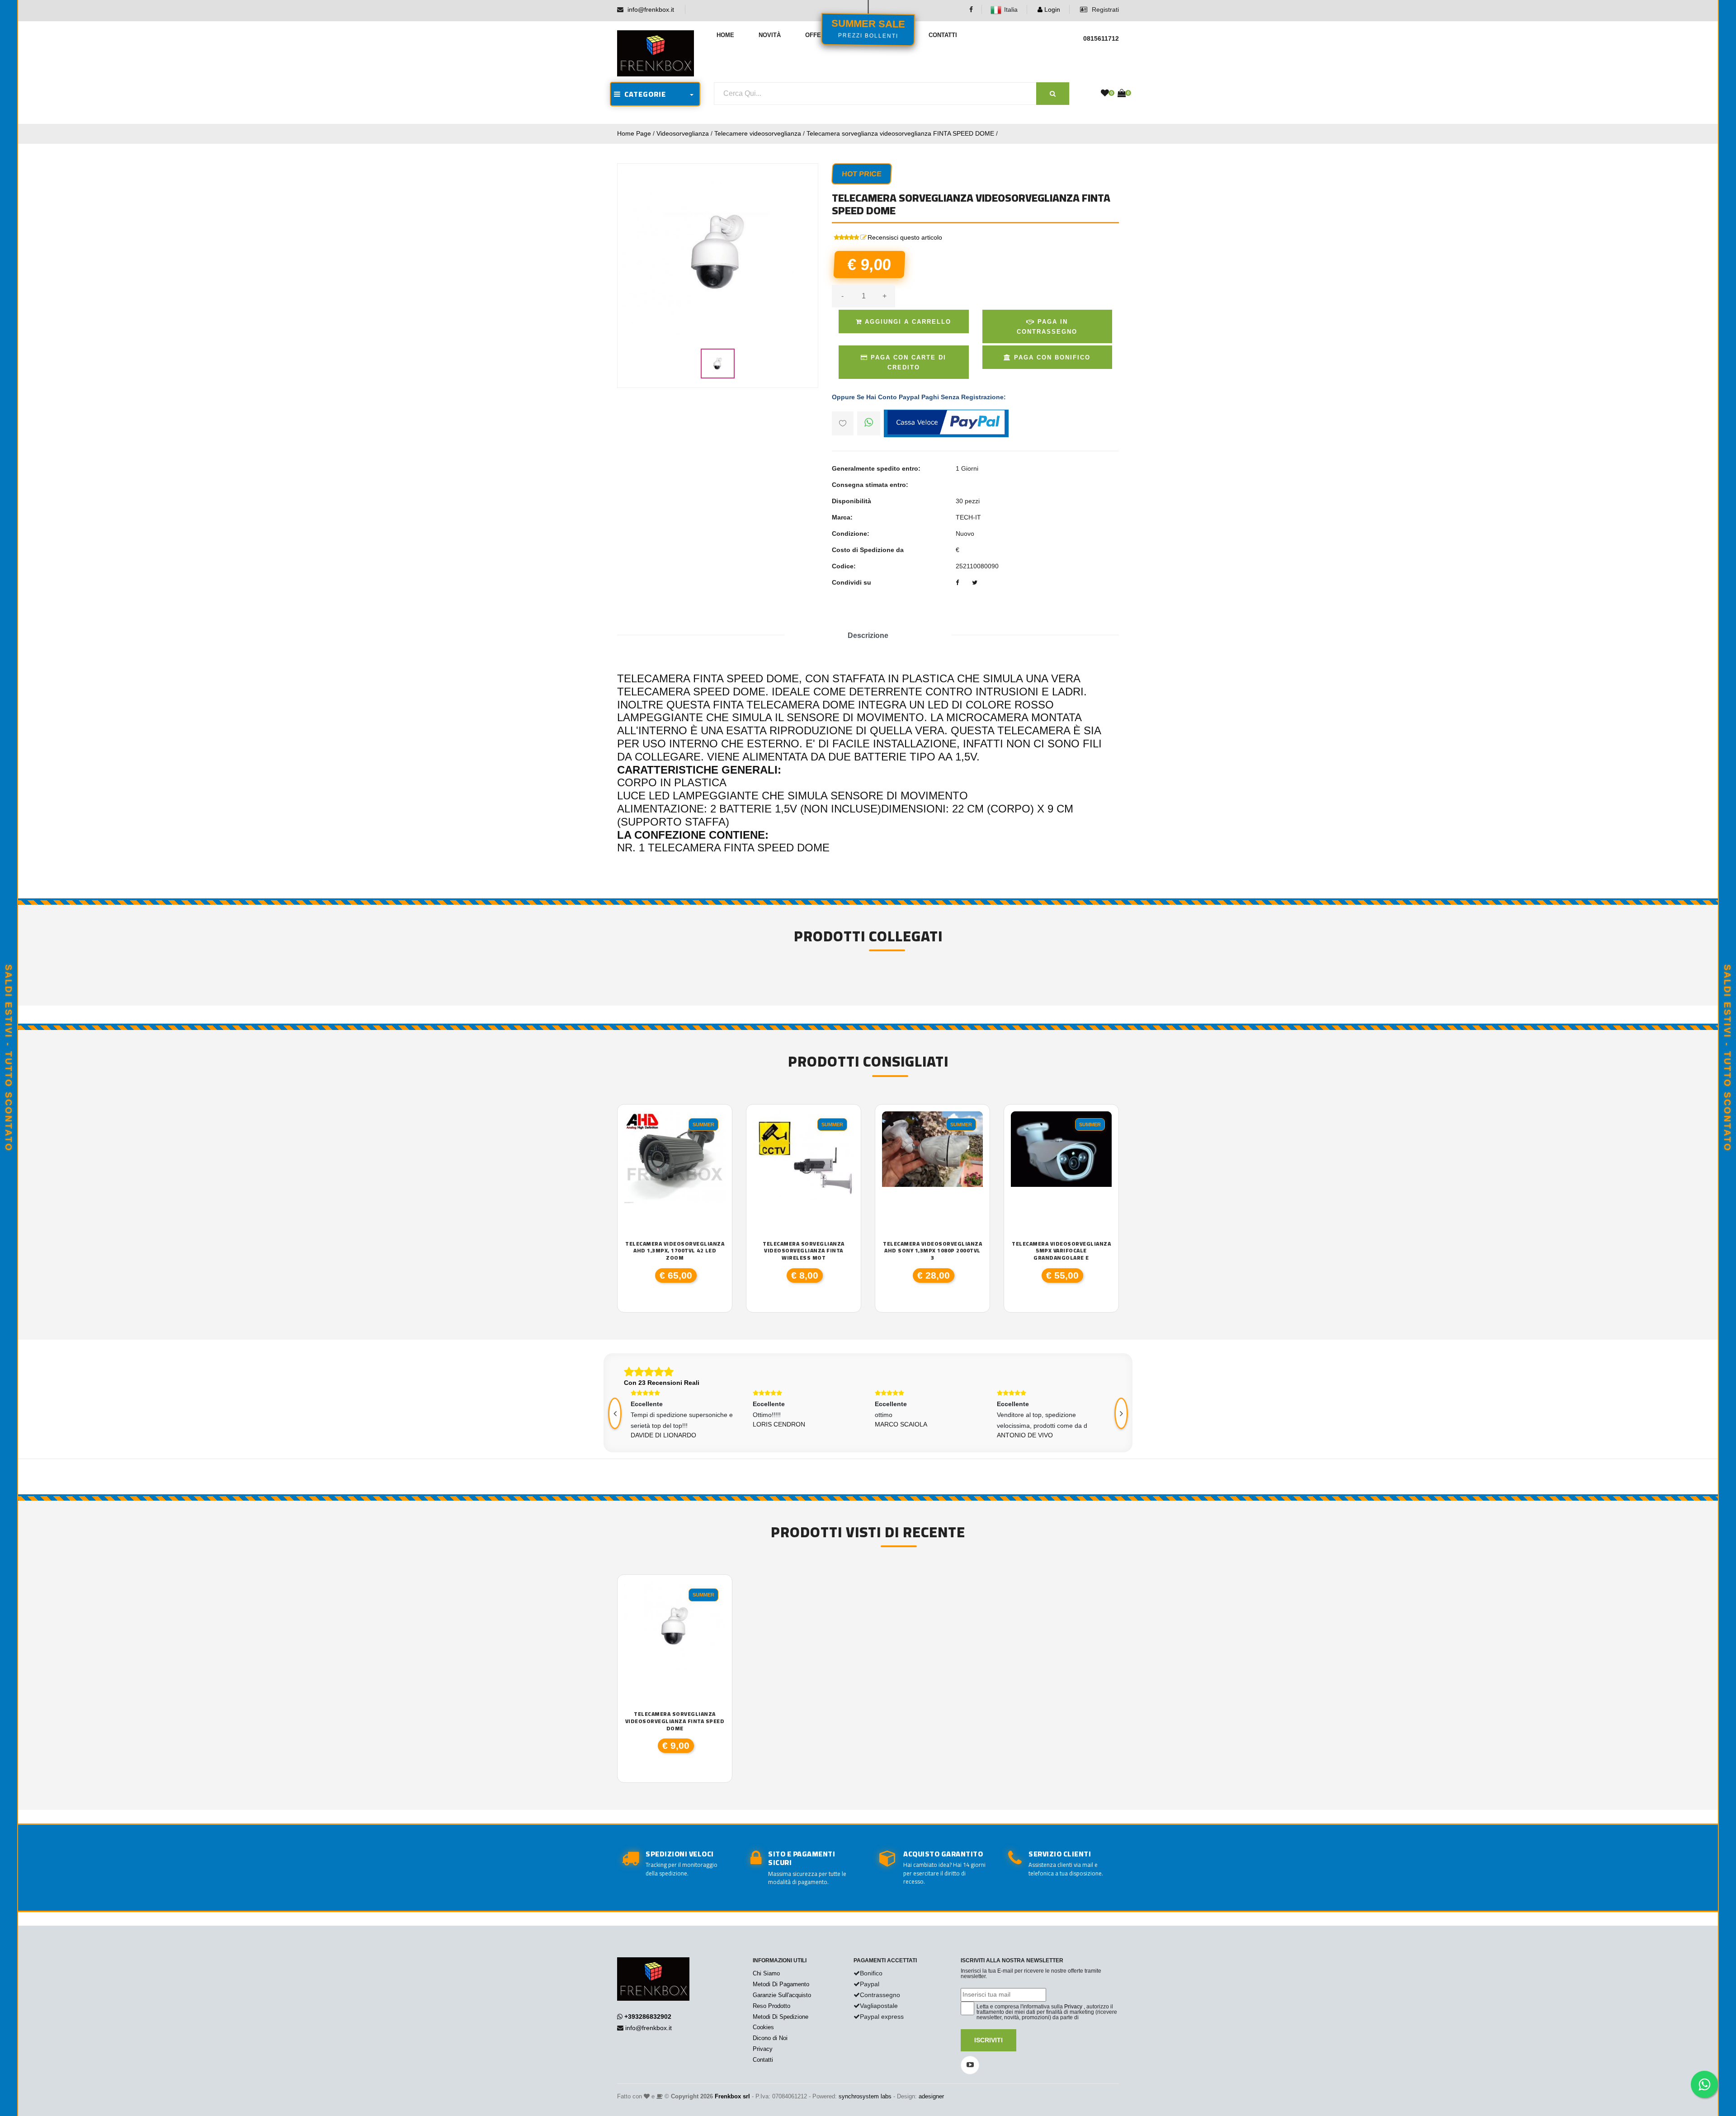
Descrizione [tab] (868, 635)
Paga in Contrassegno (1047, 327)
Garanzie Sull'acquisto (782, 1995)
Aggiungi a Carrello (907, 322)
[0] (1105, 94)
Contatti (943, 35)
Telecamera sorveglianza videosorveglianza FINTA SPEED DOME (900, 133)
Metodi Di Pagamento (781, 1984)
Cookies (763, 2027)
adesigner (931, 2096)
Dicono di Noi (770, 2038)
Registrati (1104, 9)
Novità (770, 35)
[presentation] (615, 1413)
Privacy (763, 2049)
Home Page (634, 133)
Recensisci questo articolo (905, 237)
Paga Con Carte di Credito (907, 362)
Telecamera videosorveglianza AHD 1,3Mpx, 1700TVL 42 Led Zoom (675, 1251)
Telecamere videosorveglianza (758, 133)
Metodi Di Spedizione (781, 2017)
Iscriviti (988, 2040)
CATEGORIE (643, 94)
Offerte (819, 35)
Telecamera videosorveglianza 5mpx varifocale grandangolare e (1061, 1251)
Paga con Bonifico (1051, 357)
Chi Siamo (766, 1973)
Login (1051, 9)
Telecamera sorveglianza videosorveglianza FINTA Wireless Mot (804, 1251)
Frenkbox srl (732, 2096)
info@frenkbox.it (651, 9)
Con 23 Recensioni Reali (662, 1383)
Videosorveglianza (683, 133)
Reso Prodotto (771, 2006)
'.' (627, 1587)
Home (725, 35)
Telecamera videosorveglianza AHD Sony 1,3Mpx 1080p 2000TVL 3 (932, 1251)
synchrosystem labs (865, 2096)
